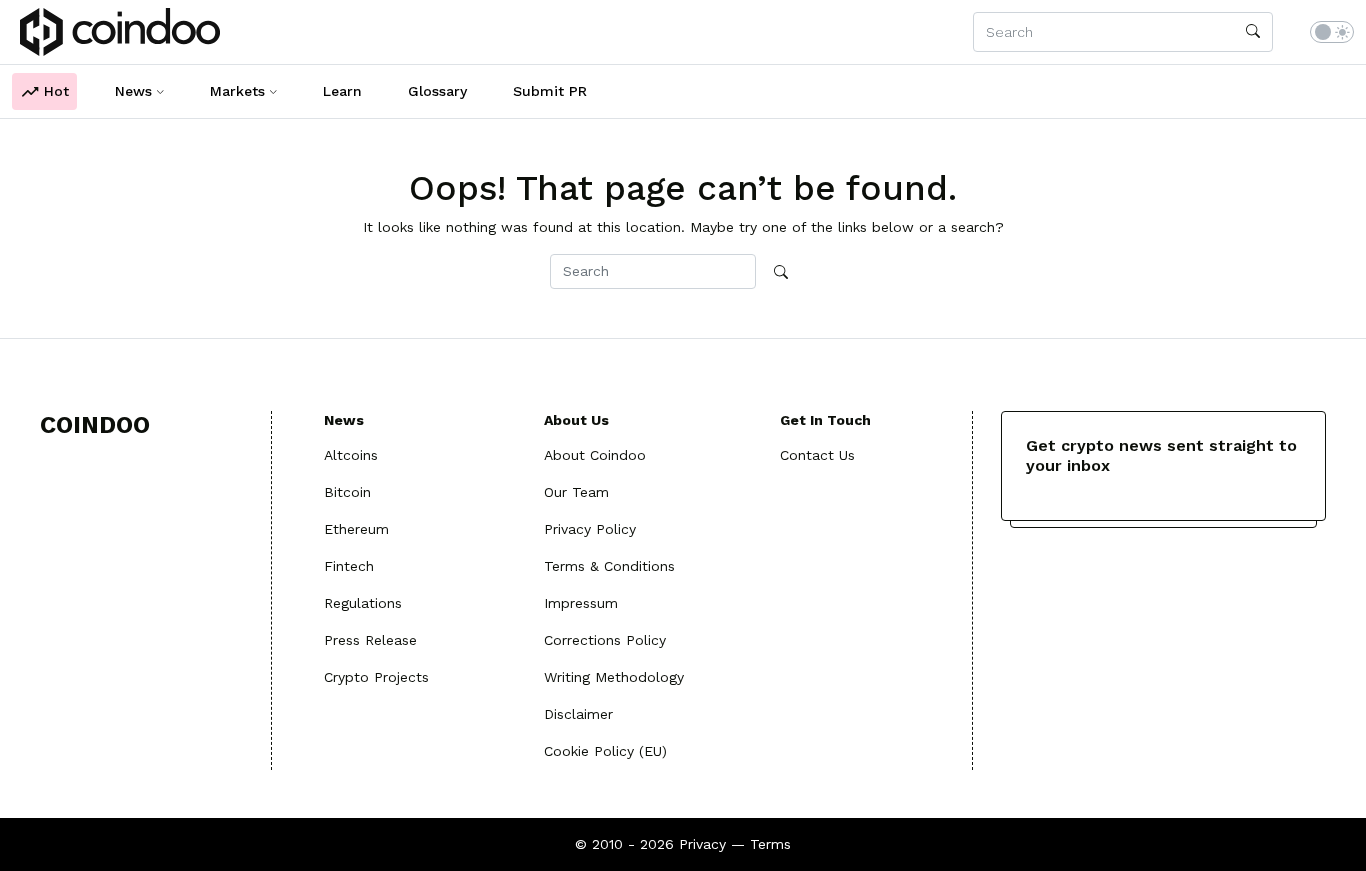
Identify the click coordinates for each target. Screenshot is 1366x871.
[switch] (1332, 32)
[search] (1253, 32)
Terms (770, 844)
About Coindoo (595, 455)
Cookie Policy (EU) (605, 751)
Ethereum (356, 529)
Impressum (581, 603)
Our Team (576, 492)
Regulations (363, 603)
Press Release (370, 640)
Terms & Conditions (609, 566)
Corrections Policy (605, 640)
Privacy (702, 844)
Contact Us (817, 455)
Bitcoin (347, 492)
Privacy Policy (590, 529)
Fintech (349, 566)
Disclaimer (578, 714)
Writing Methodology (614, 677)
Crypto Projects (376, 677)
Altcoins (351, 455)
